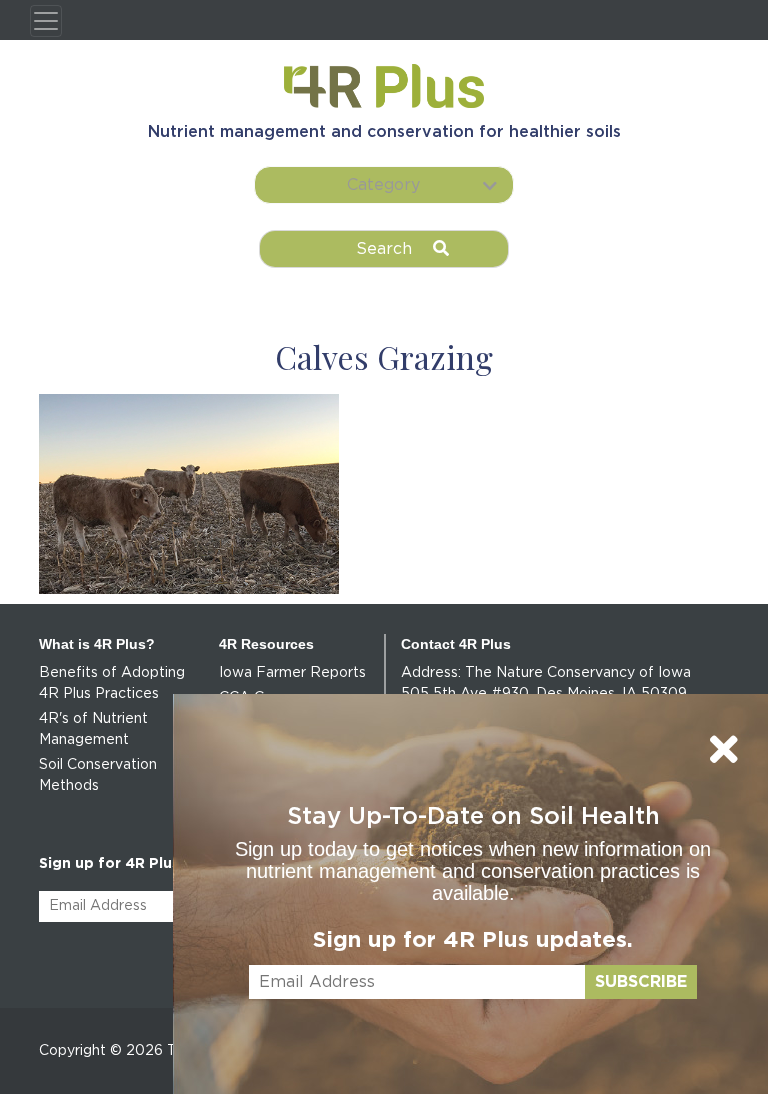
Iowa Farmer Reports (292, 673)
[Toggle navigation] (46, 21)
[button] (384, 185)
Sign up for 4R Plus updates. (473, 940)
